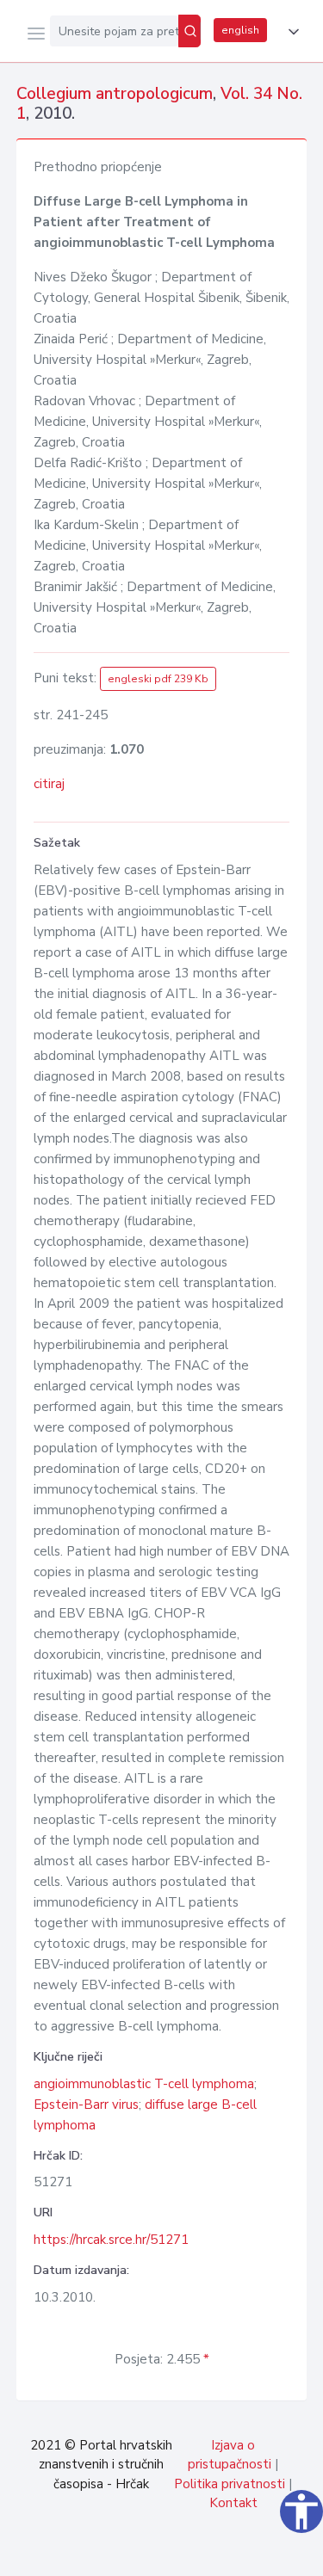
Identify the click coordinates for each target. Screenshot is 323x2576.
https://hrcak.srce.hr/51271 (111, 2240)
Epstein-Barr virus (86, 2105)
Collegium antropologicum (115, 94)
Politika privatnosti (230, 2484)
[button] (290, 32)
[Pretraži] (189, 31)
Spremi (182, 2554)
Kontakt (233, 2503)
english (240, 30)
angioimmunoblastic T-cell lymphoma (144, 2084)
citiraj (49, 784)
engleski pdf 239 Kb (158, 679)
